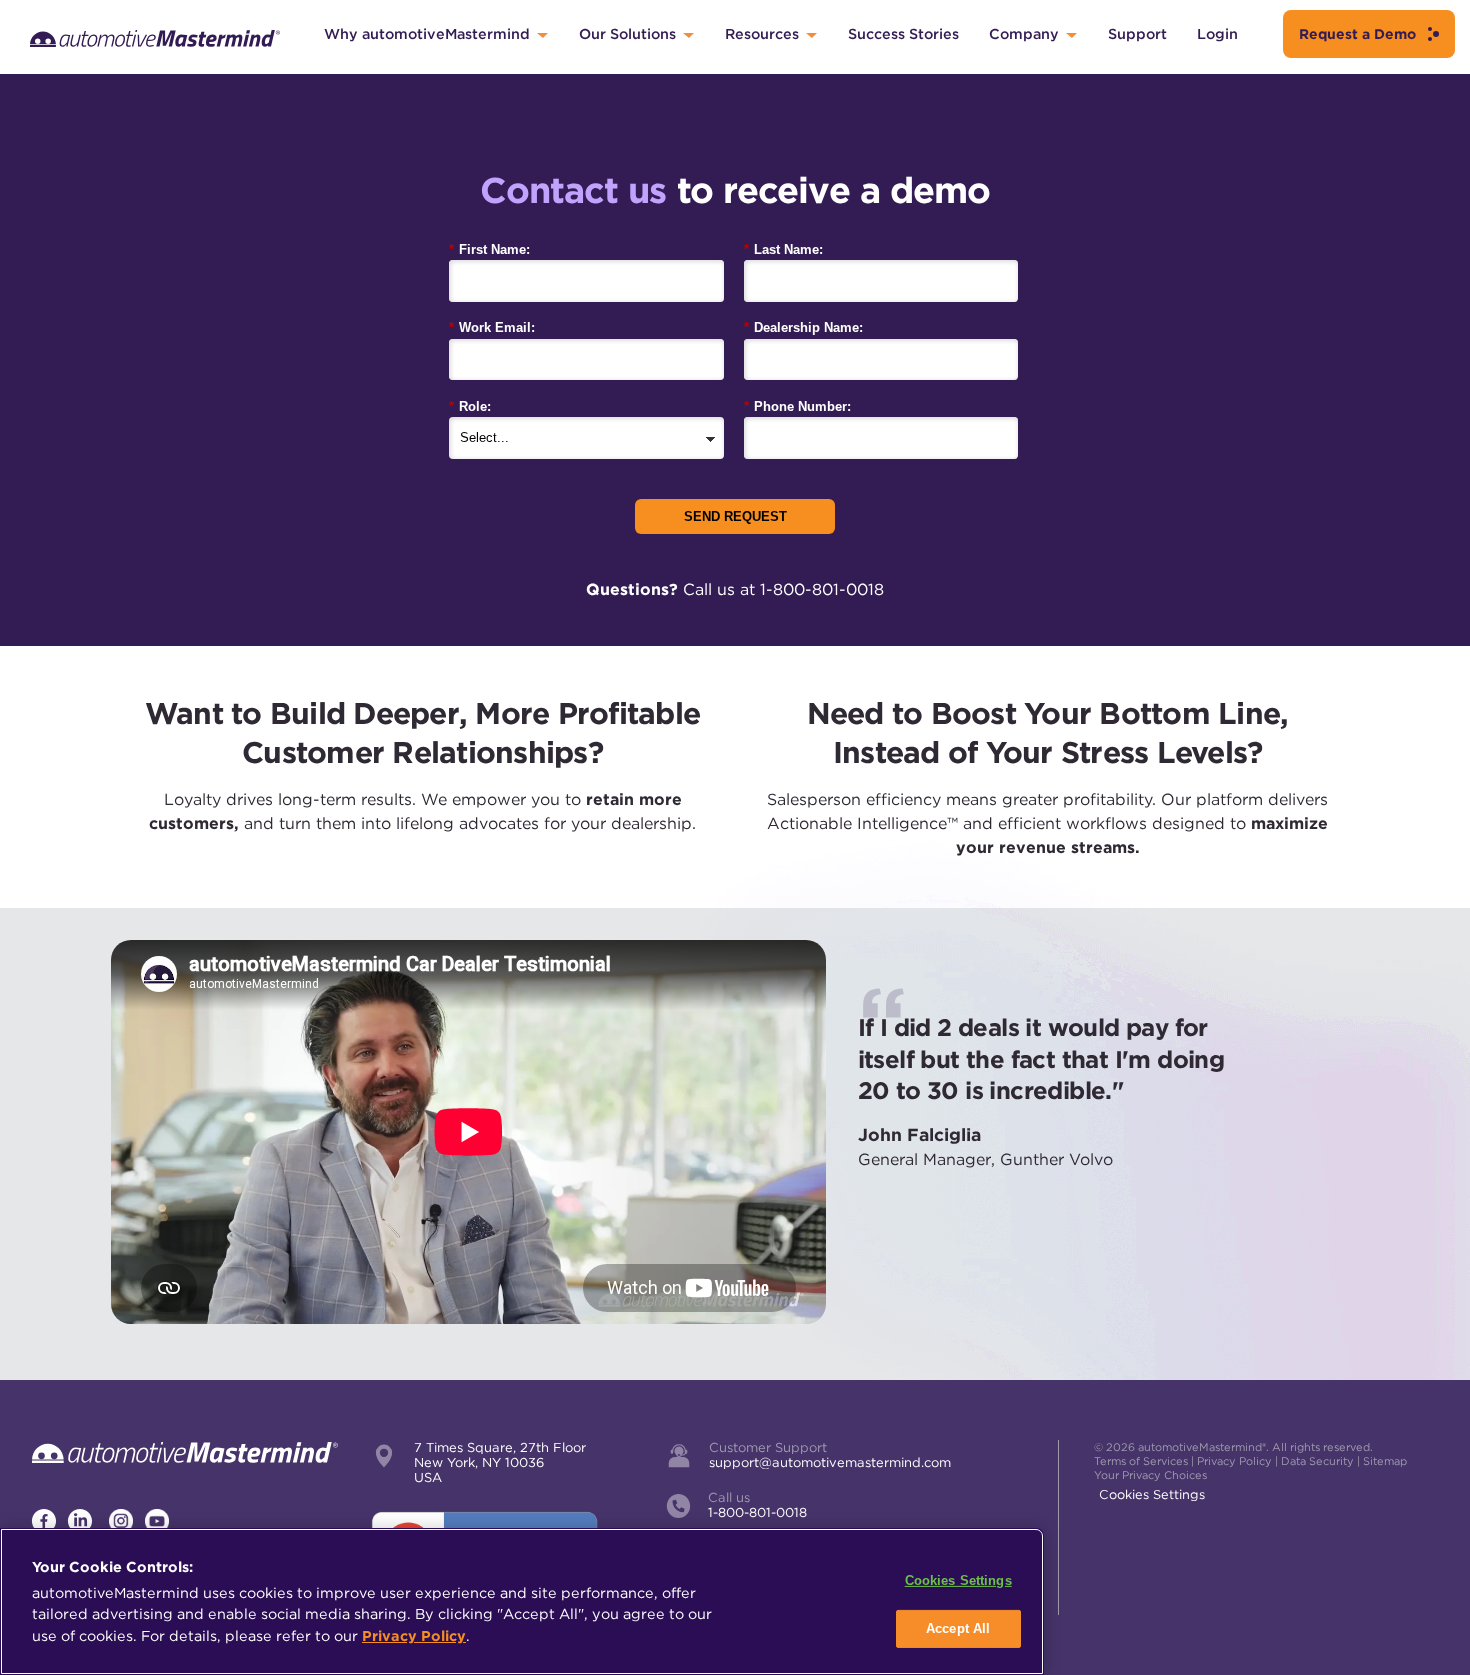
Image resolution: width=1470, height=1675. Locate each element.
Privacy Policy (1234, 1461)
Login (1217, 33)
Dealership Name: (803, 327)
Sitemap (1385, 1461)
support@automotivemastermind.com (830, 1462)
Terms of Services (1141, 1461)
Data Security (1317, 1461)
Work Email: (492, 327)
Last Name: (783, 249)
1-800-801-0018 (757, 1512)
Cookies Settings (1152, 1494)
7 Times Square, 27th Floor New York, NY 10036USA (500, 1462)
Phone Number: (797, 406)
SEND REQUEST (735, 516)
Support (1137, 33)
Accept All (958, 1628)
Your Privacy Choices (1150, 1475)
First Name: (489, 249)
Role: (470, 406)
